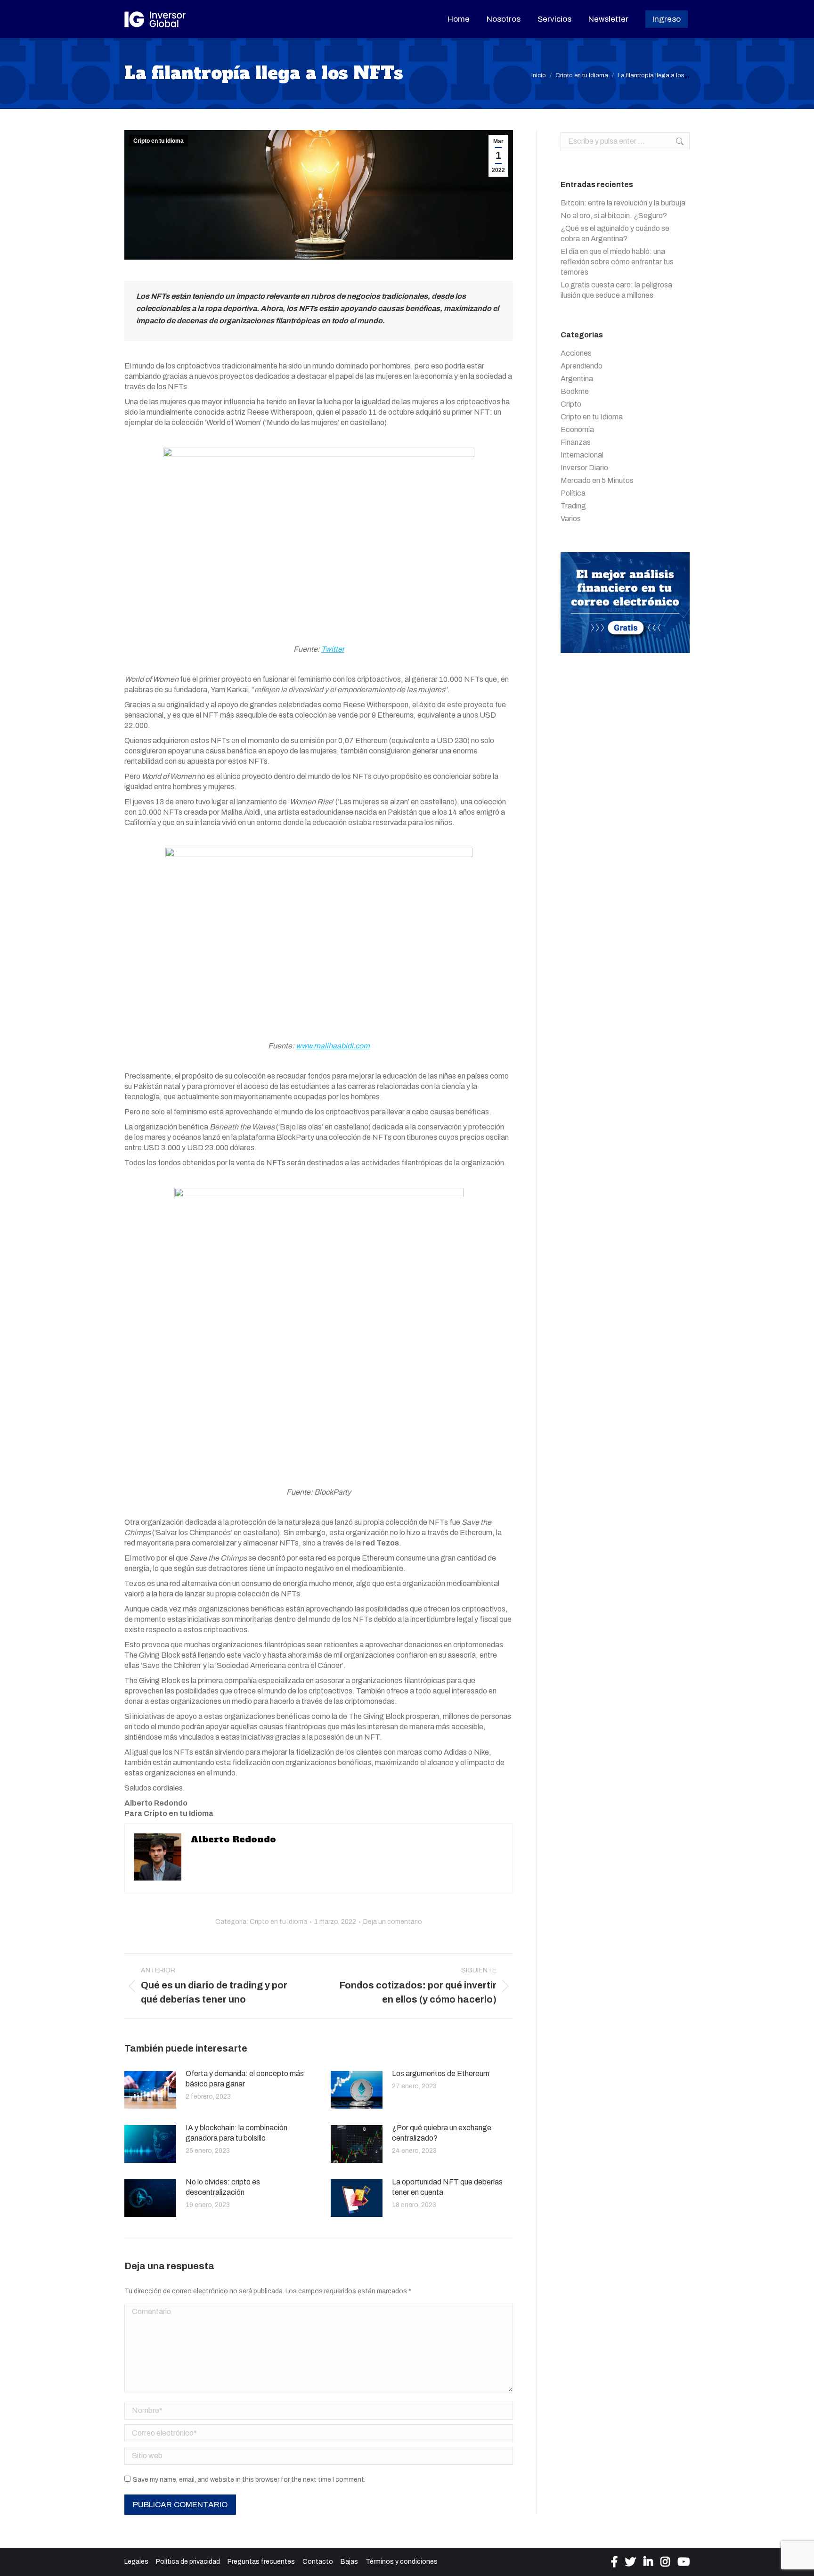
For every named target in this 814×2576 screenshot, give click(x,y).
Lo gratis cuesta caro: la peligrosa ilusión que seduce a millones (616, 290)
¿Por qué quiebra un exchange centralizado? (442, 2133)
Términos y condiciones (402, 2562)
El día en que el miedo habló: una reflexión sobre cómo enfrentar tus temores (617, 262)
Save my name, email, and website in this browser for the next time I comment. (249, 2480)
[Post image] (150, 2090)
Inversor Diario (584, 468)
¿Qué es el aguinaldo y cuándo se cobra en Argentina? (615, 233)
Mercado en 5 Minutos (597, 480)
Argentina (577, 379)
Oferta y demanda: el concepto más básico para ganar (245, 2079)
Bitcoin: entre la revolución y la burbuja (623, 203)
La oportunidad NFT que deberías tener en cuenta (447, 2187)
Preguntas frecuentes (261, 2562)
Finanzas (576, 442)
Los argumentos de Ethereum (441, 2073)
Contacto (318, 2562)
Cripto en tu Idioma (159, 141)
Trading (573, 506)
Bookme (575, 391)
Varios (571, 519)
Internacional (582, 455)
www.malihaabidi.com (333, 1046)
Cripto (571, 404)
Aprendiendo (582, 366)
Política (573, 493)
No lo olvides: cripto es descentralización (223, 2187)
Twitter (333, 649)
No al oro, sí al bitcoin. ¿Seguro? (614, 216)
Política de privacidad (188, 2562)
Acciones (576, 353)
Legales (136, 2562)
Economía (577, 429)
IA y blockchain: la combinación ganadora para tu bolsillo (236, 2133)
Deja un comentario (393, 1922)
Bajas (349, 2562)
